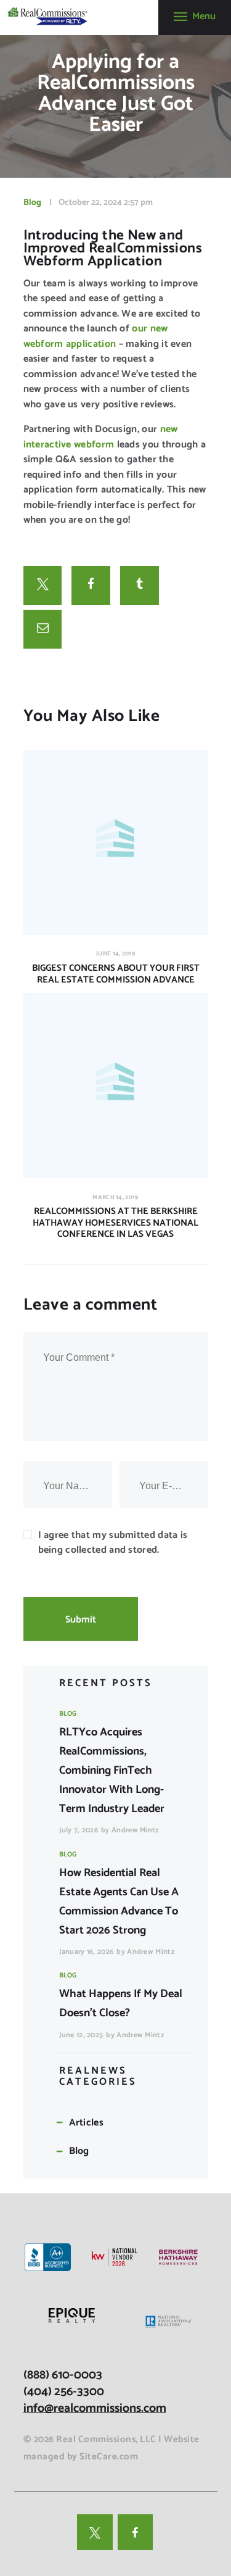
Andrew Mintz (135, 1830)
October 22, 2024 (90, 203)
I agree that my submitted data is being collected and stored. (113, 1543)
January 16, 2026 (87, 1952)
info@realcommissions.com (95, 2408)
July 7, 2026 (79, 1830)
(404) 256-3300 (64, 2392)
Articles (86, 2123)
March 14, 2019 (115, 1197)
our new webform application (96, 336)
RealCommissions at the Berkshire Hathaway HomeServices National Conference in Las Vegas (115, 1223)
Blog (32, 203)
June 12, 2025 (81, 2035)
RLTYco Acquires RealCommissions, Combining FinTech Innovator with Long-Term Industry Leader (112, 1771)
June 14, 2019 (115, 954)
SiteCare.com (109, 2457)
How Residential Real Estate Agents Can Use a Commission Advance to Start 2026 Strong (119, 1902)
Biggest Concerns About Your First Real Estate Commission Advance (116, 974)
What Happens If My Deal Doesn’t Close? (121, 2004)
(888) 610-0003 (63, 2375)
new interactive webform (101, 437)
